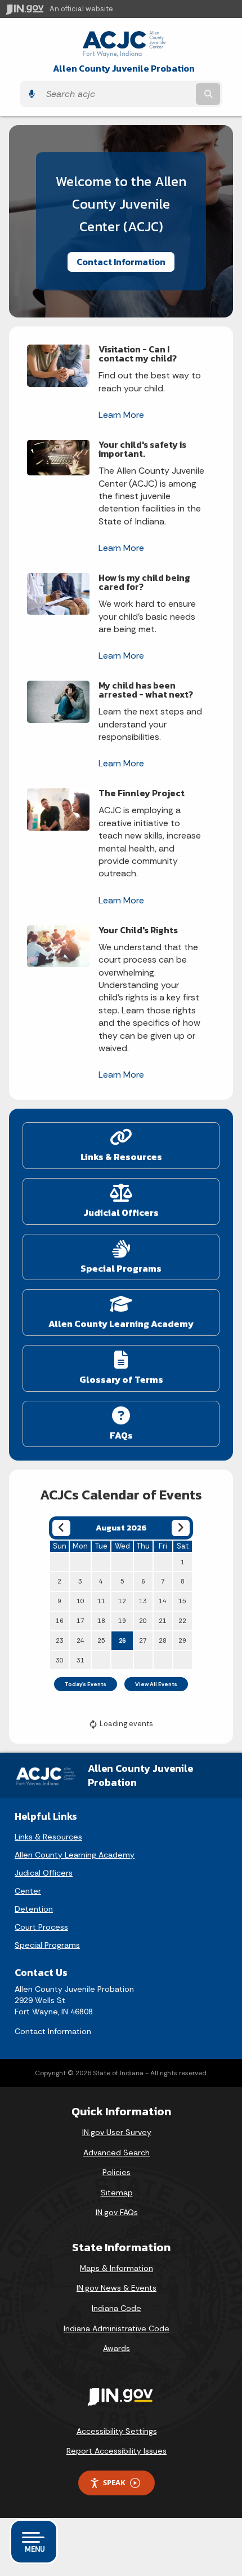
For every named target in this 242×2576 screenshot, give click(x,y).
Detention (34, 1909)
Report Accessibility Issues (116, 2451)
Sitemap (117, 2193)
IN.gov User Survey (117, 2132)
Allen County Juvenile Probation (124, 69)
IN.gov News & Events (116, 2288)
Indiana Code (116, 2308)
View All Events (156, 1684)
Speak (114, 2482)
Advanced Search (116, 2152)
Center (28, 1891)
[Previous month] (61, 1528)
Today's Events (86, 1684)
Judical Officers (44, 1873)
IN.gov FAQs (117, 2212)
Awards (116, 2348)
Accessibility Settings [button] (117, 2431)
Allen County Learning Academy (75, 1855)
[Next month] (180, 1528)
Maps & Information (116, 2268)
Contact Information (121, 262)
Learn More (121, 415)
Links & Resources (48, 1837)
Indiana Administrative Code (116, 2328)
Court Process (41, 1927)
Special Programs (47, 1945)
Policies (116, 2172)
